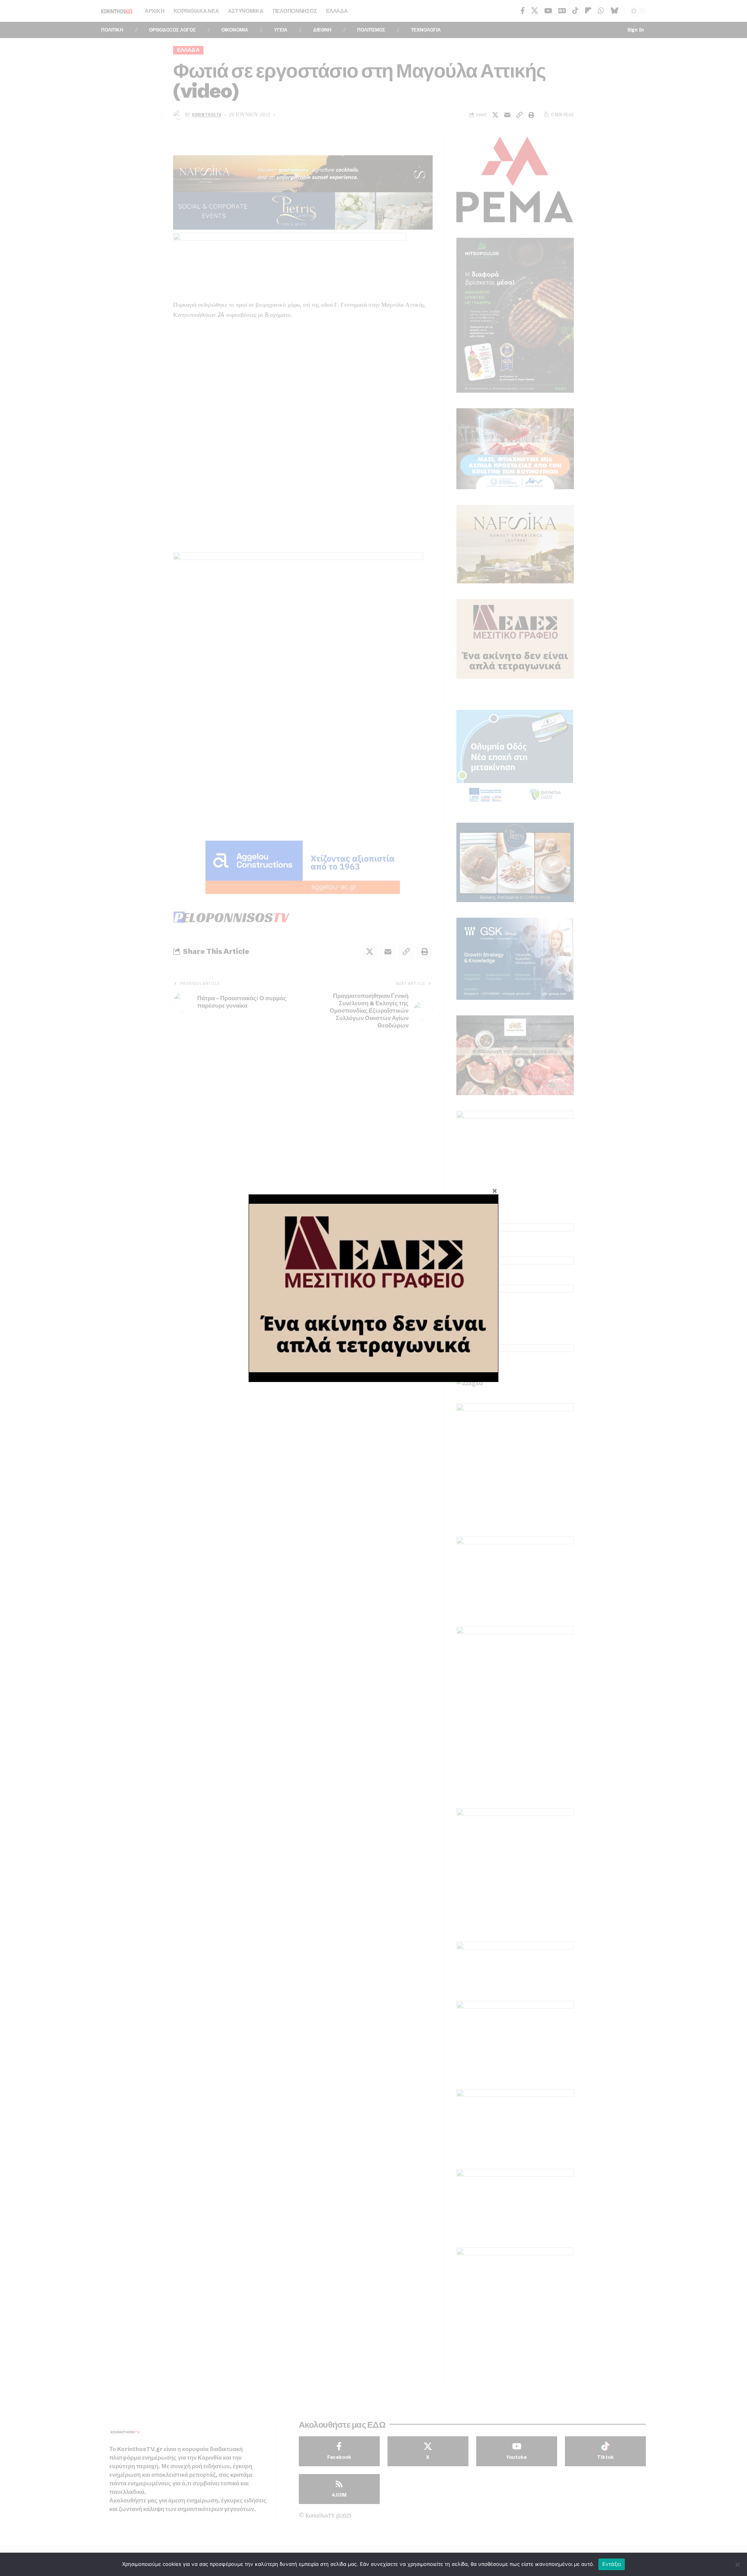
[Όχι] (737, 2564)
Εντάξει (612, 2564)
